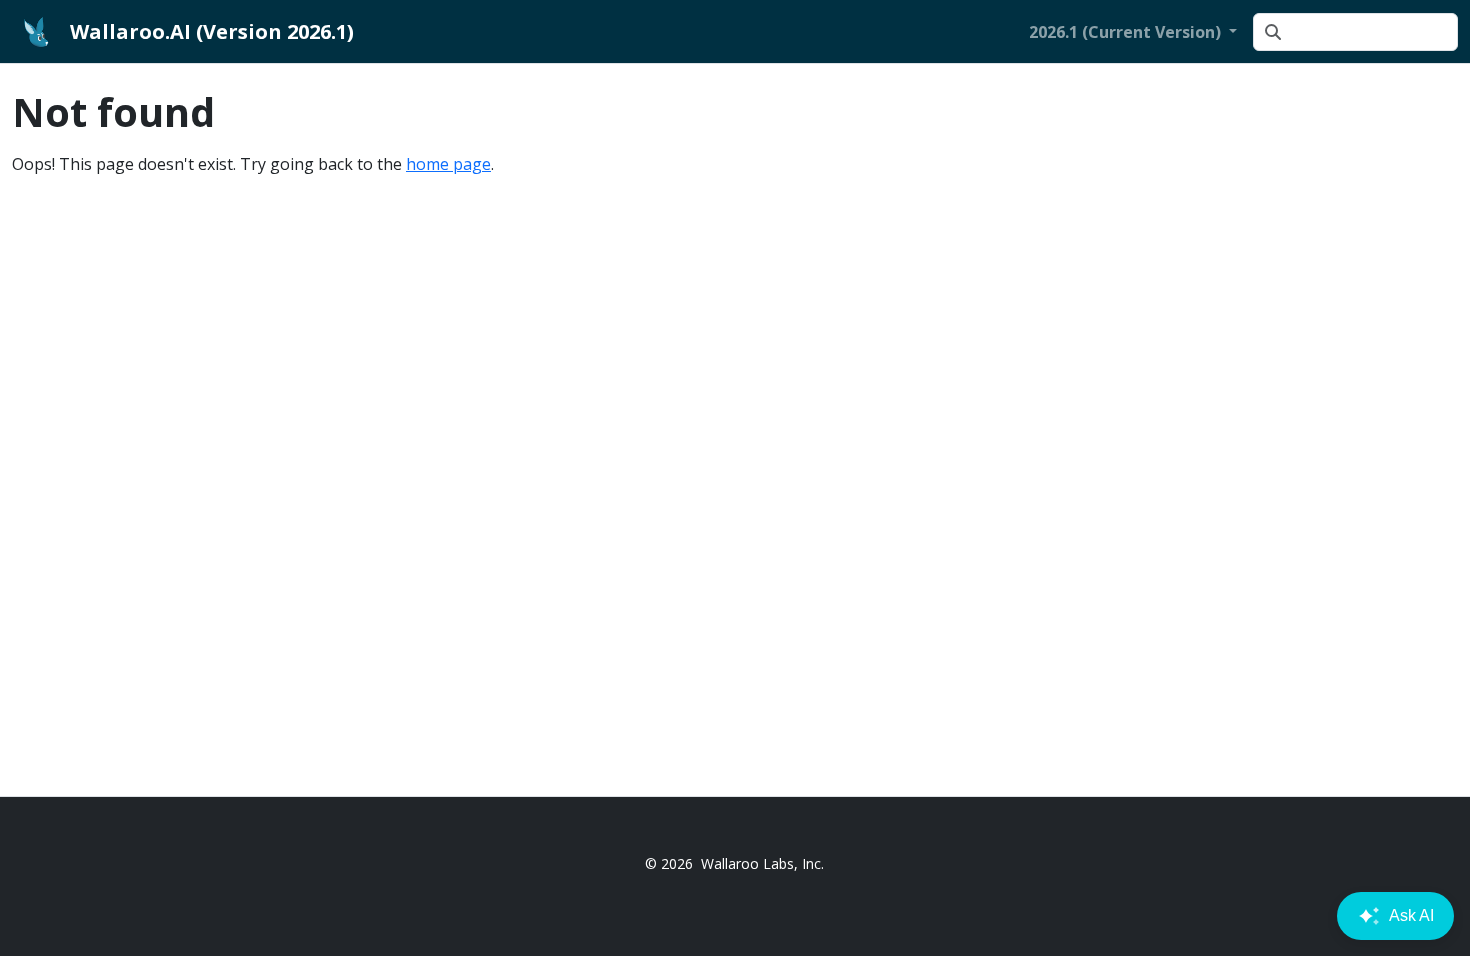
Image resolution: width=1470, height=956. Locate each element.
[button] (1133, 32)
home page (448, 164)
